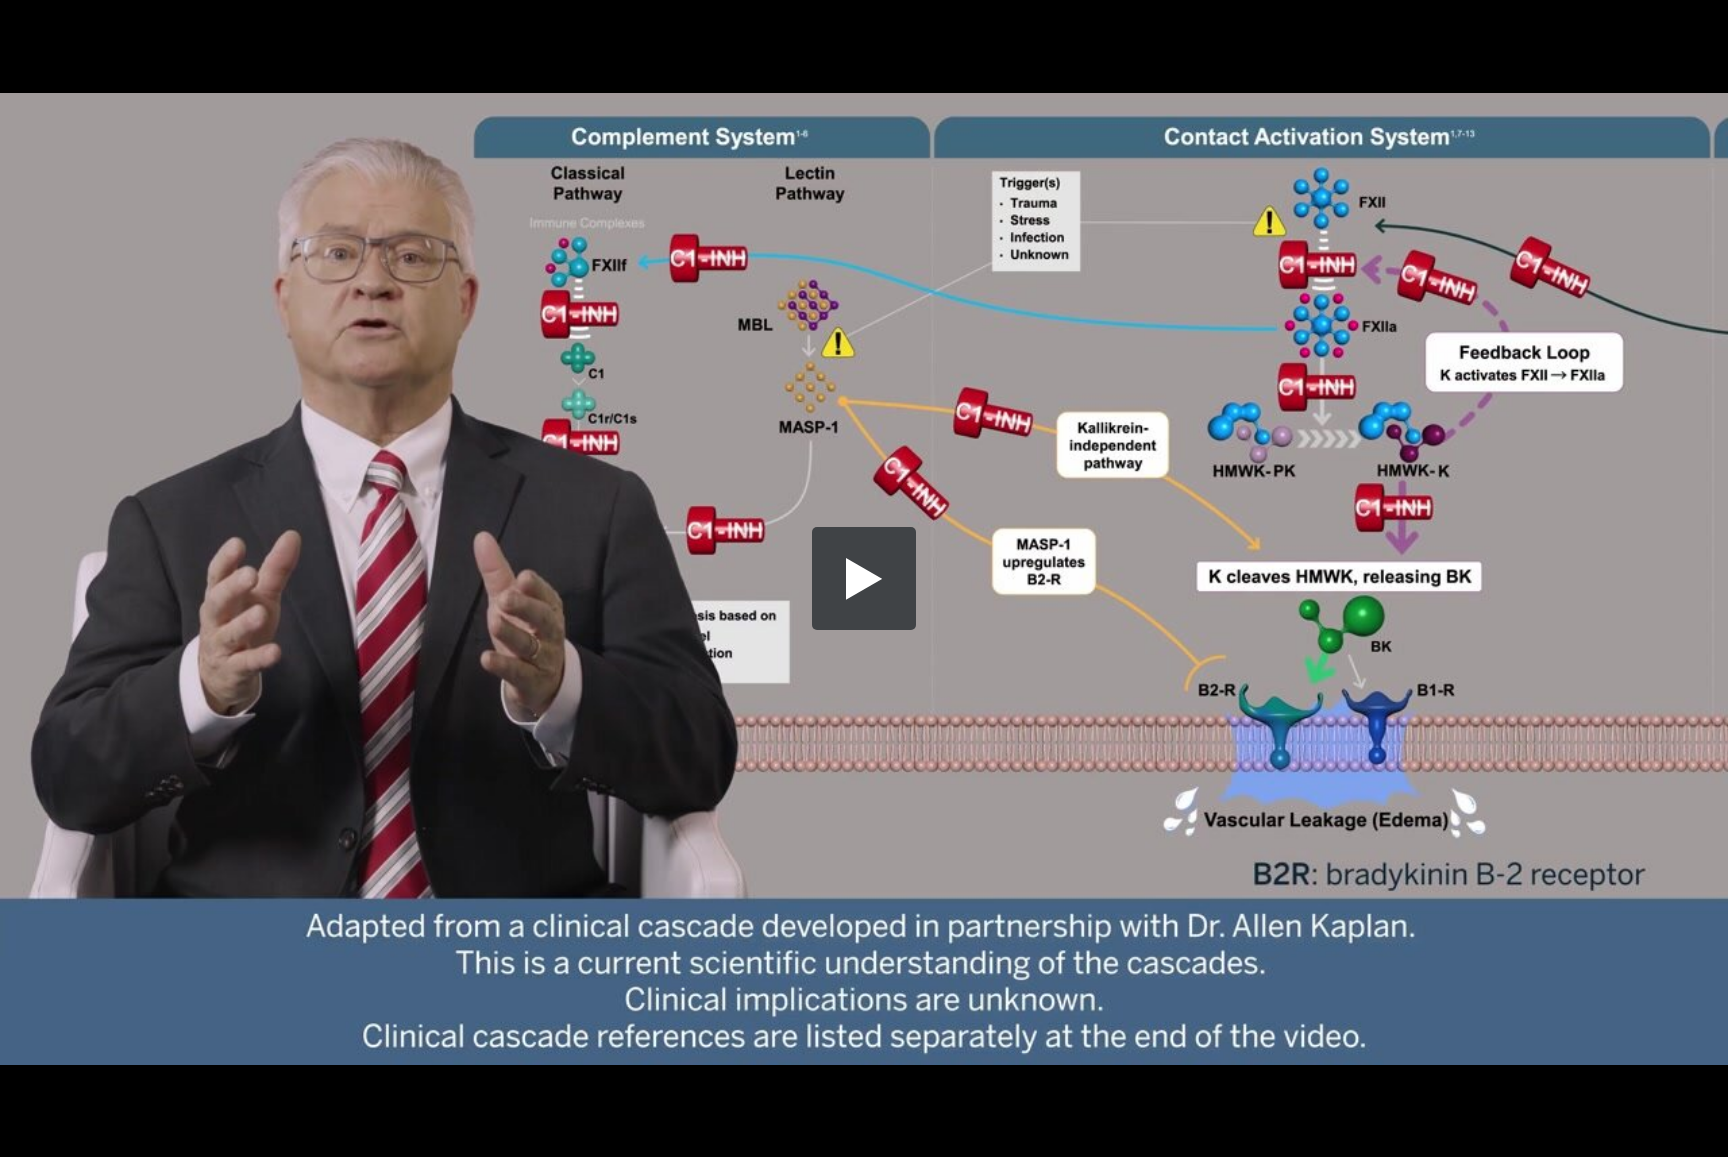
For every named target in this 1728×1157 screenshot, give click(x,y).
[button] (864, 579)
